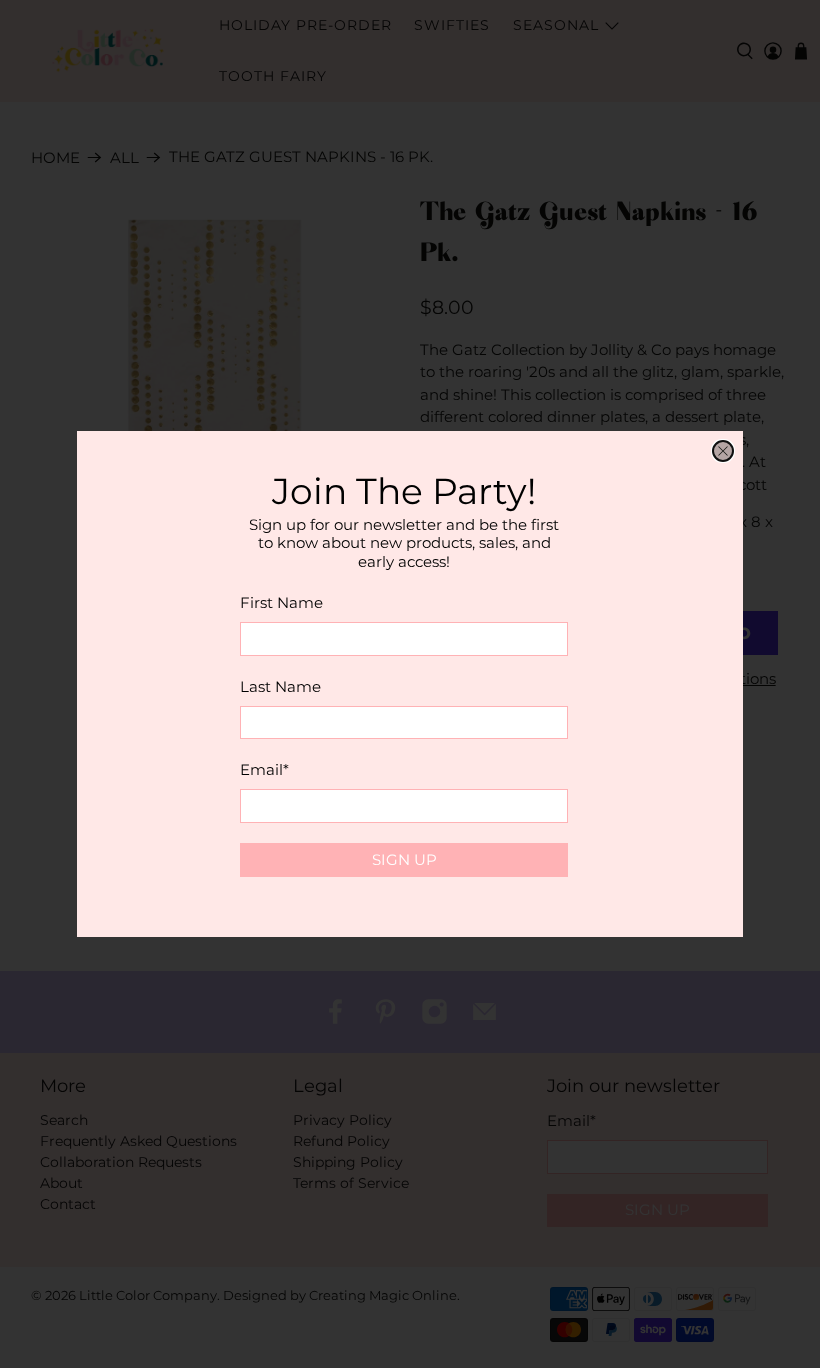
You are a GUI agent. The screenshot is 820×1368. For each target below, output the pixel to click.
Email (264, 769)
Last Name (280, 686)
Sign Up (404, 859)
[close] (723, 451)
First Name (281, 602)
